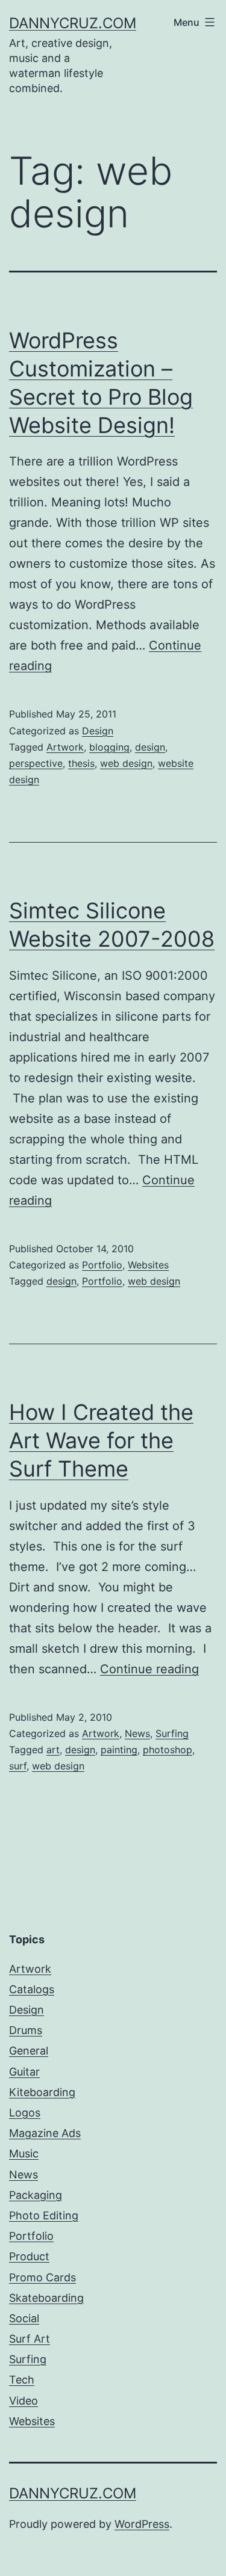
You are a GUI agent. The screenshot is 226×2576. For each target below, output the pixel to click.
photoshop (168, 1750)
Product (29, 2256)
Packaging (36, 2195)
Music (24, 2153)
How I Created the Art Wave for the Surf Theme (101, 1440)
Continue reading (149, 1669)
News (137, 1733)
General (29, 2051)
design (150, 747)
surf (18, 1766)
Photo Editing (44, 2215)
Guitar (24, 2072)
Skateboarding (46, 2298)
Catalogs (32, 1989)
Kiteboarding (42, 2092)
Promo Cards (42, 2277)
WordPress (142, 2524)
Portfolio (102, 1265)
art (53, 1750)
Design (98, 731)
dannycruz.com (73, 23)
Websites (148, 1265)
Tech (22, 2380)
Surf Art (30, 2339)
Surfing (172, 1733)
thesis (81, 763)
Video (24, 2401)
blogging (109, 747)
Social (24, 2318)
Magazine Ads (45, 2133)
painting (119, 1750)
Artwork (65, 747)
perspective (36, 763)
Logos (25, 2113)
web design (126, 763)
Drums (26, 2030)
